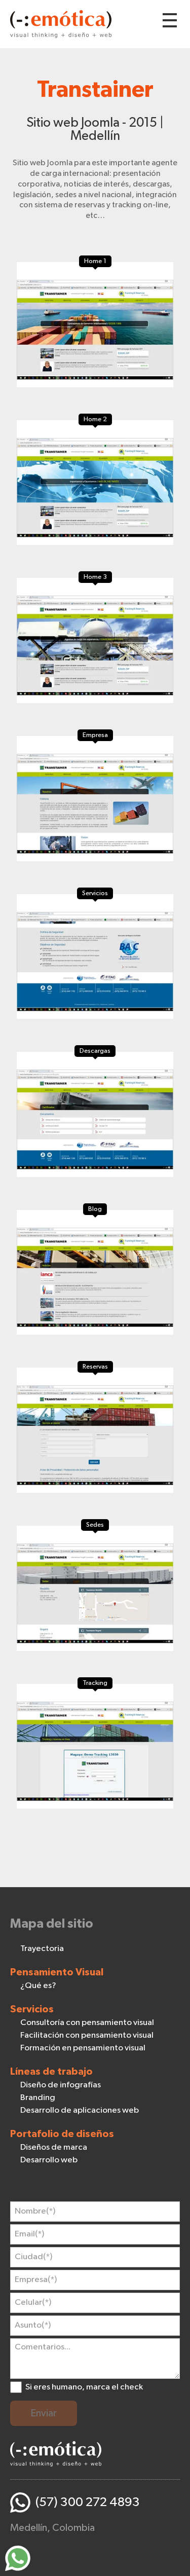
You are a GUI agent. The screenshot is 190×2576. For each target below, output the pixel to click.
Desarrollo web (49, 2160)
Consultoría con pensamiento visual (87, 2023)
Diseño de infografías (61, 2085)
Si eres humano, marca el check (84, 2387)
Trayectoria (42, 1949)
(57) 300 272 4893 (88, 2502)
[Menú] (170, 20)
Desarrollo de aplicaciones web (80, 2110)
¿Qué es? (38, 1986)
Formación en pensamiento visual (83, 2048)
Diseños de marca (54, 2147)
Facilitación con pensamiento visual (87, 2035)
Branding (38, 2098)
